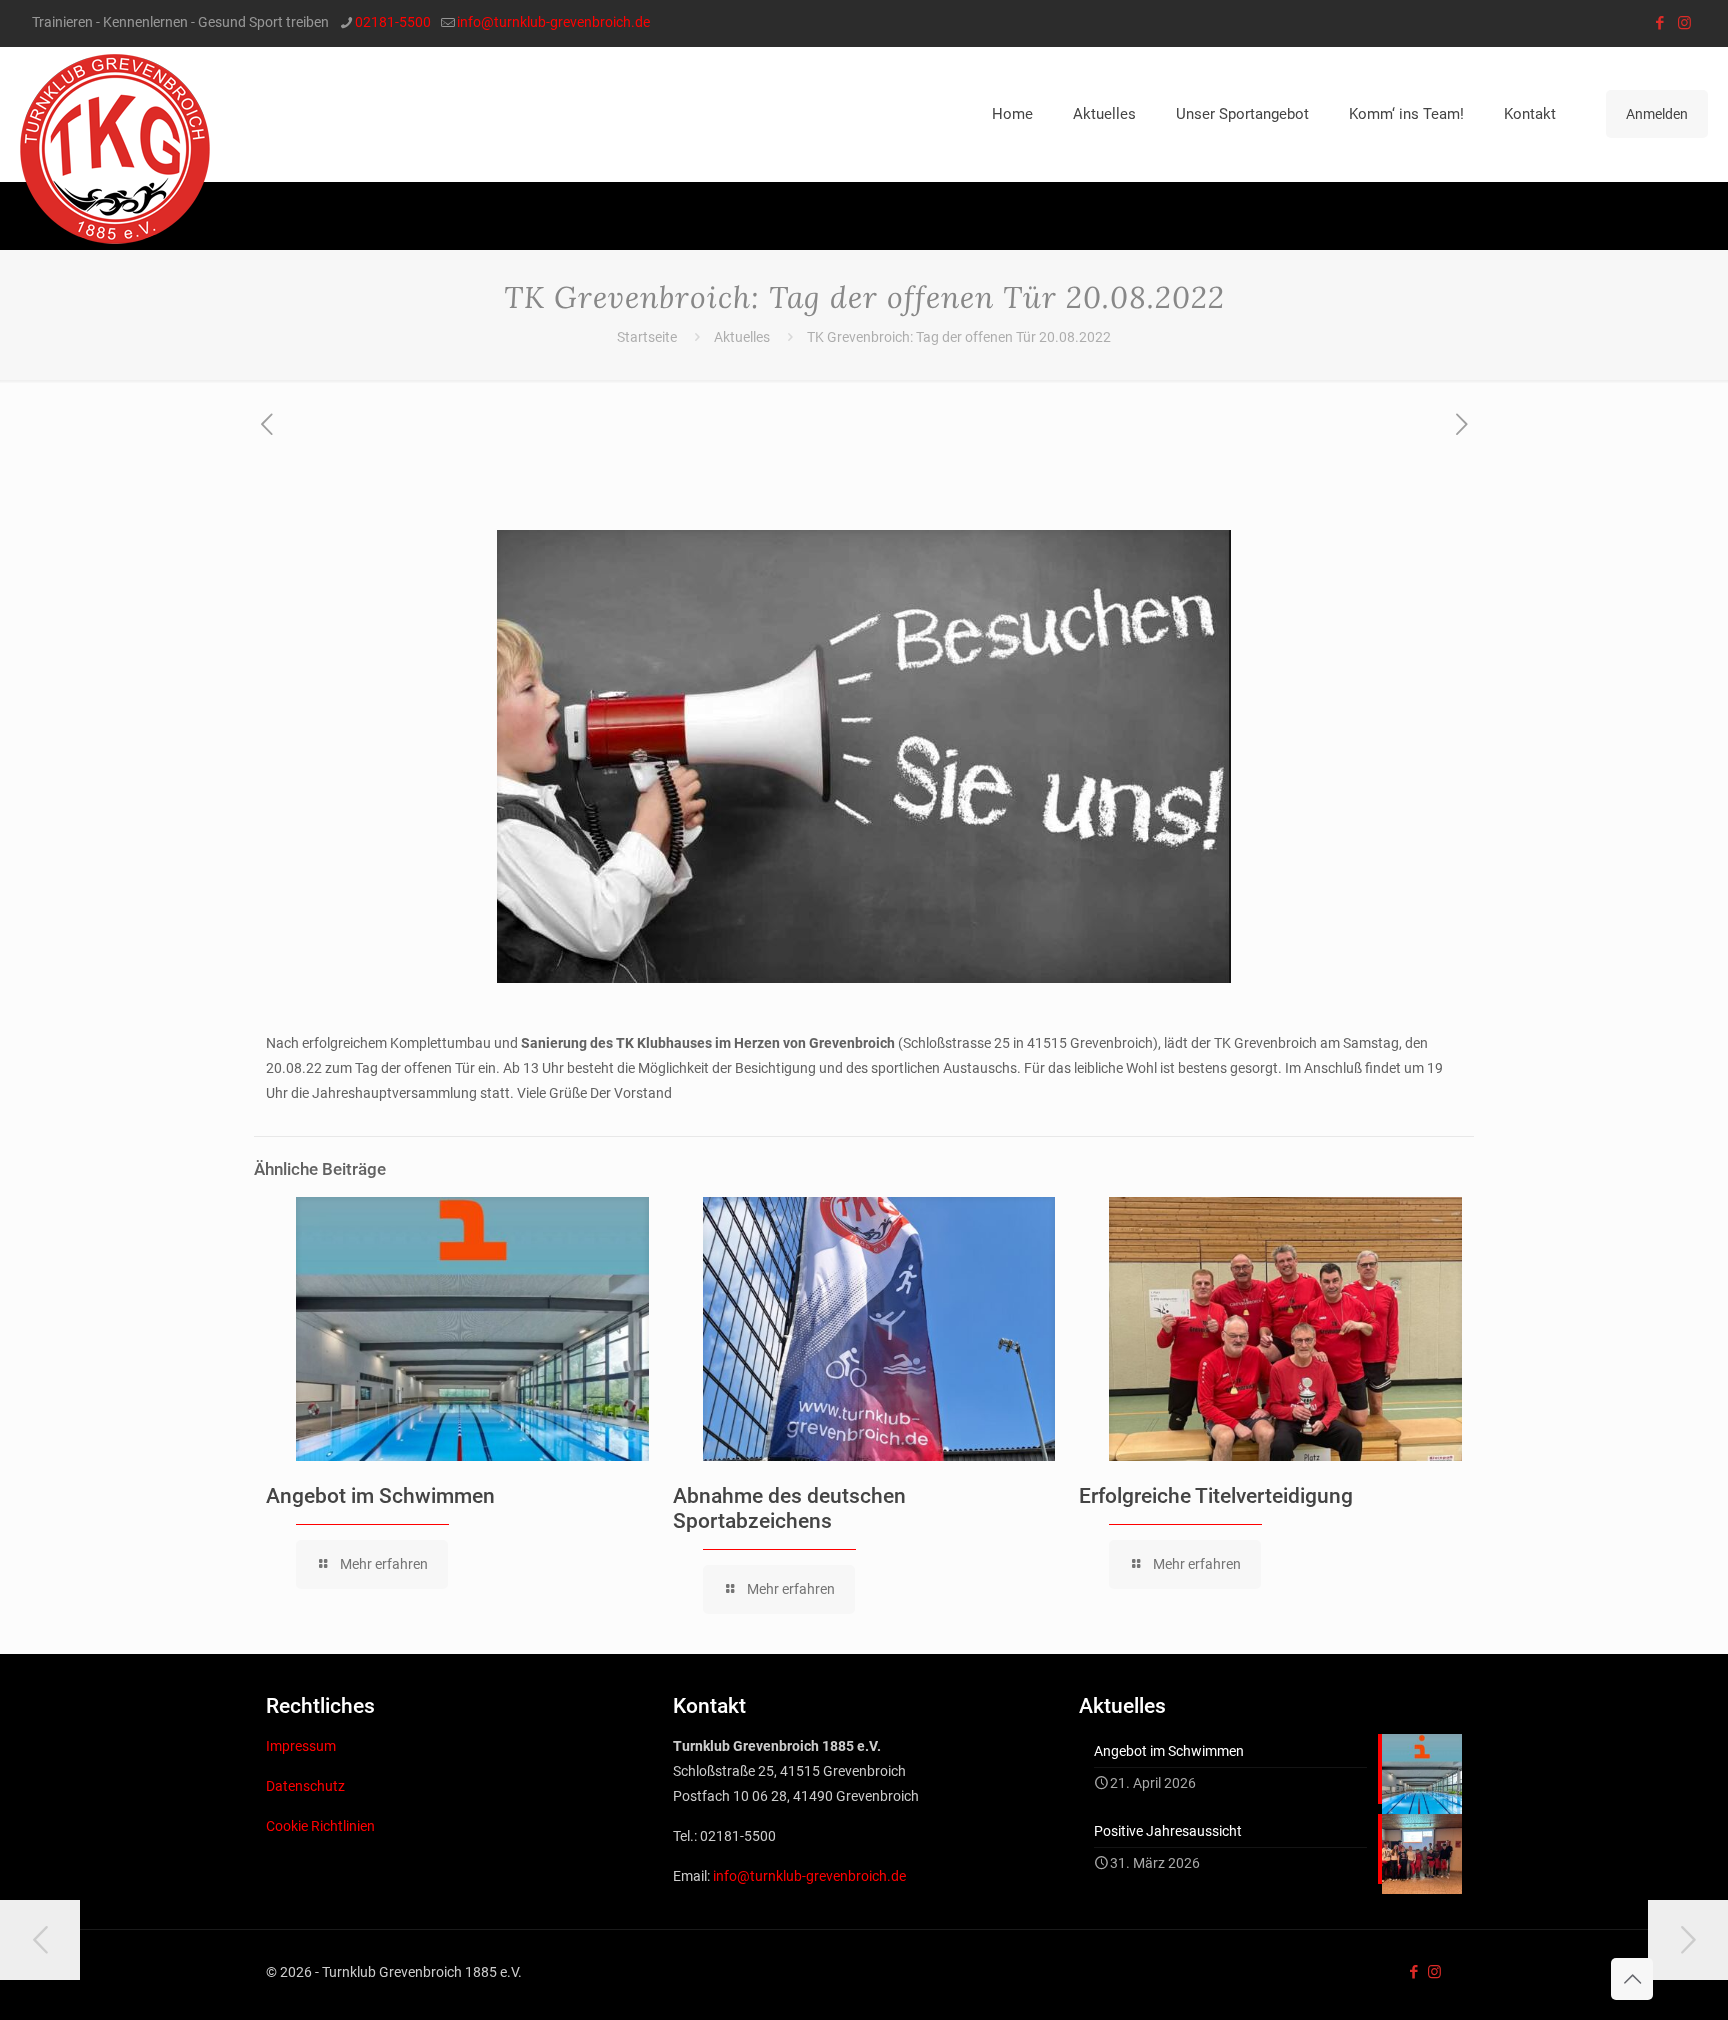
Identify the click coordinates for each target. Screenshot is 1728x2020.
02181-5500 (393, 22)
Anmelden (1657, 114)
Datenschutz (305, 1786)
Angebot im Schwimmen (380, 1496)
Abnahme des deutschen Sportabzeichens (789, 1508)
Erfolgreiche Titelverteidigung (1216, 1496)
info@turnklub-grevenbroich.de (553, 22)
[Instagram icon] (1684, 23)
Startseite (647, 337)
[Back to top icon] (1632, 1979)
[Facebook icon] (1659, 23)
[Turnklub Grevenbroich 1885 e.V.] (115, 149)
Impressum (301, 1746)
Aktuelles (742, 337)
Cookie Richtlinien (320, 1826)
